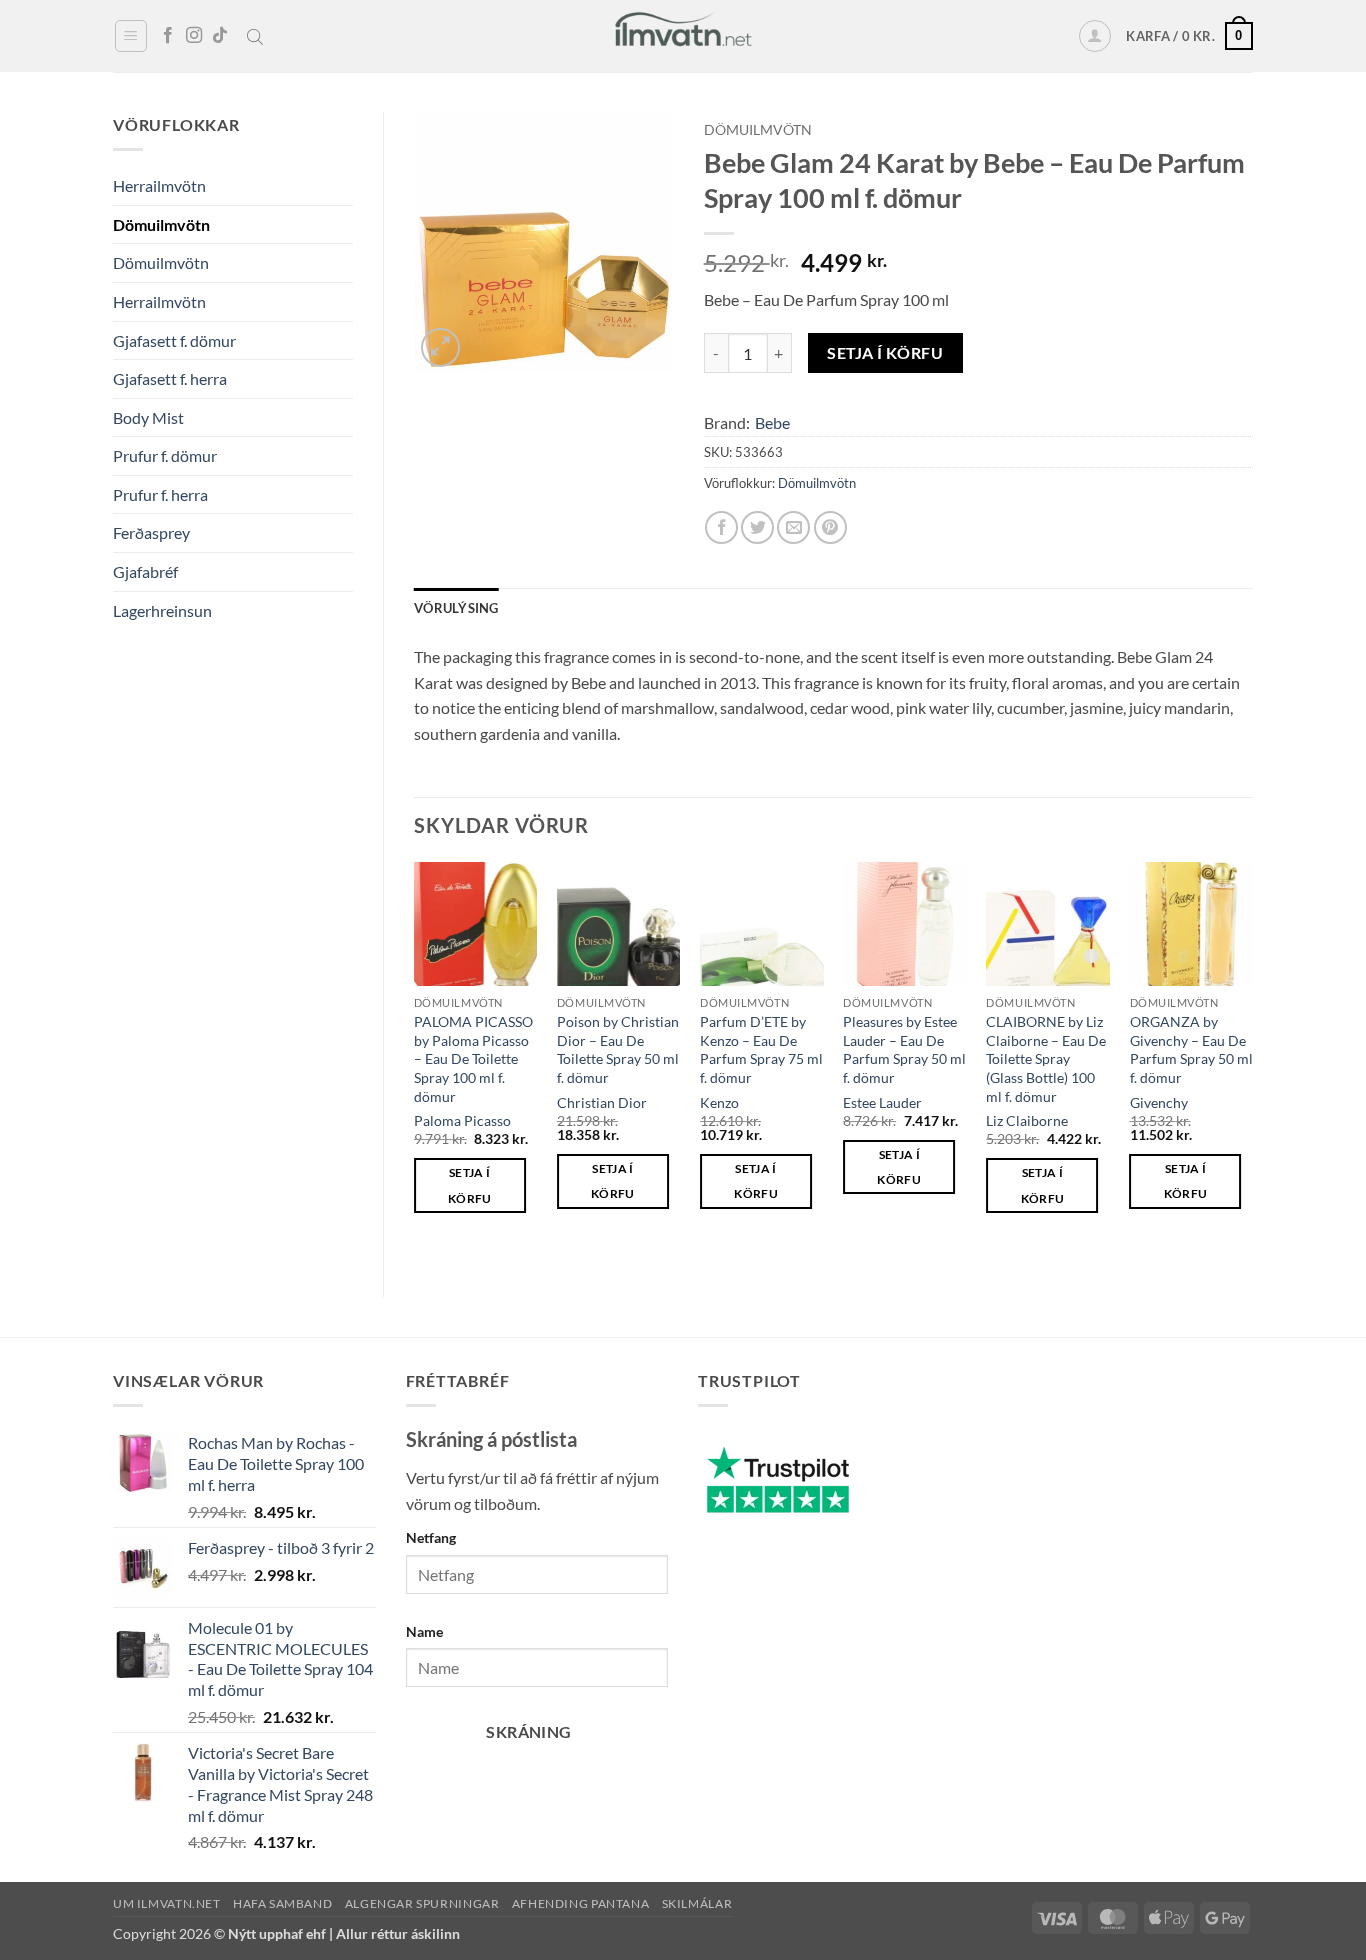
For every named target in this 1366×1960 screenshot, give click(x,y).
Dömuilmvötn (161, 224)
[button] (131, 36)
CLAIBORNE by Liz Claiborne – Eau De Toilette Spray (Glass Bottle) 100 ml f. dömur (1046, 1059)
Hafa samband (282, 1903)
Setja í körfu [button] (470, 1185)
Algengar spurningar (422, 1903)
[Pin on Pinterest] (830, 527)
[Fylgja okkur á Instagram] (194, 36)
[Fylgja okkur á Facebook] (168, 36)
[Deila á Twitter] (757, 527)
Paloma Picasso (462, 1120)
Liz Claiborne (1027, 1120)
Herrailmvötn (159, 185)
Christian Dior (602, 1102)
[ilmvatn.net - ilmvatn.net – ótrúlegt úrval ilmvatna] (683, 36)
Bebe (772, 422)
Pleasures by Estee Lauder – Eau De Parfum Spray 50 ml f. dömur (904, 1049)
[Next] (1252, 1062)
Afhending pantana (580, 1903)
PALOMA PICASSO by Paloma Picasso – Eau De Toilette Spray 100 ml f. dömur (473, 1059)
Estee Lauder (882, 1102)
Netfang (431, 1537)
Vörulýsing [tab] (456, 608)
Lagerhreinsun (162, 610)
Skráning (529, 1732)
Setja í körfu (885, 353)
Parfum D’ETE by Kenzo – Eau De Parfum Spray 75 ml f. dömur (761, 1049)
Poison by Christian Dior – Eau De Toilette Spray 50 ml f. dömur (618, 1049)
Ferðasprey (151, 532)
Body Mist (148, 417)
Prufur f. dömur (165, 455)
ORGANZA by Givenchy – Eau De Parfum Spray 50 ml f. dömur (1191, 1049)
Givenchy (1159, 1102)
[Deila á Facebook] (721, 527)
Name (424, 1631)
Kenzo (719, 1102)
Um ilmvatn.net (167, 1903)
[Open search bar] (255, 36)
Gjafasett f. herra (170, 378)
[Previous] (415, 1062)
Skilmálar (697, 1903)
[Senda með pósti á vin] (793, 527)
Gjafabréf (145, 571)
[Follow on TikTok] (220, 36)
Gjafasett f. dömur (174, 340)
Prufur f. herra (160, 494)
